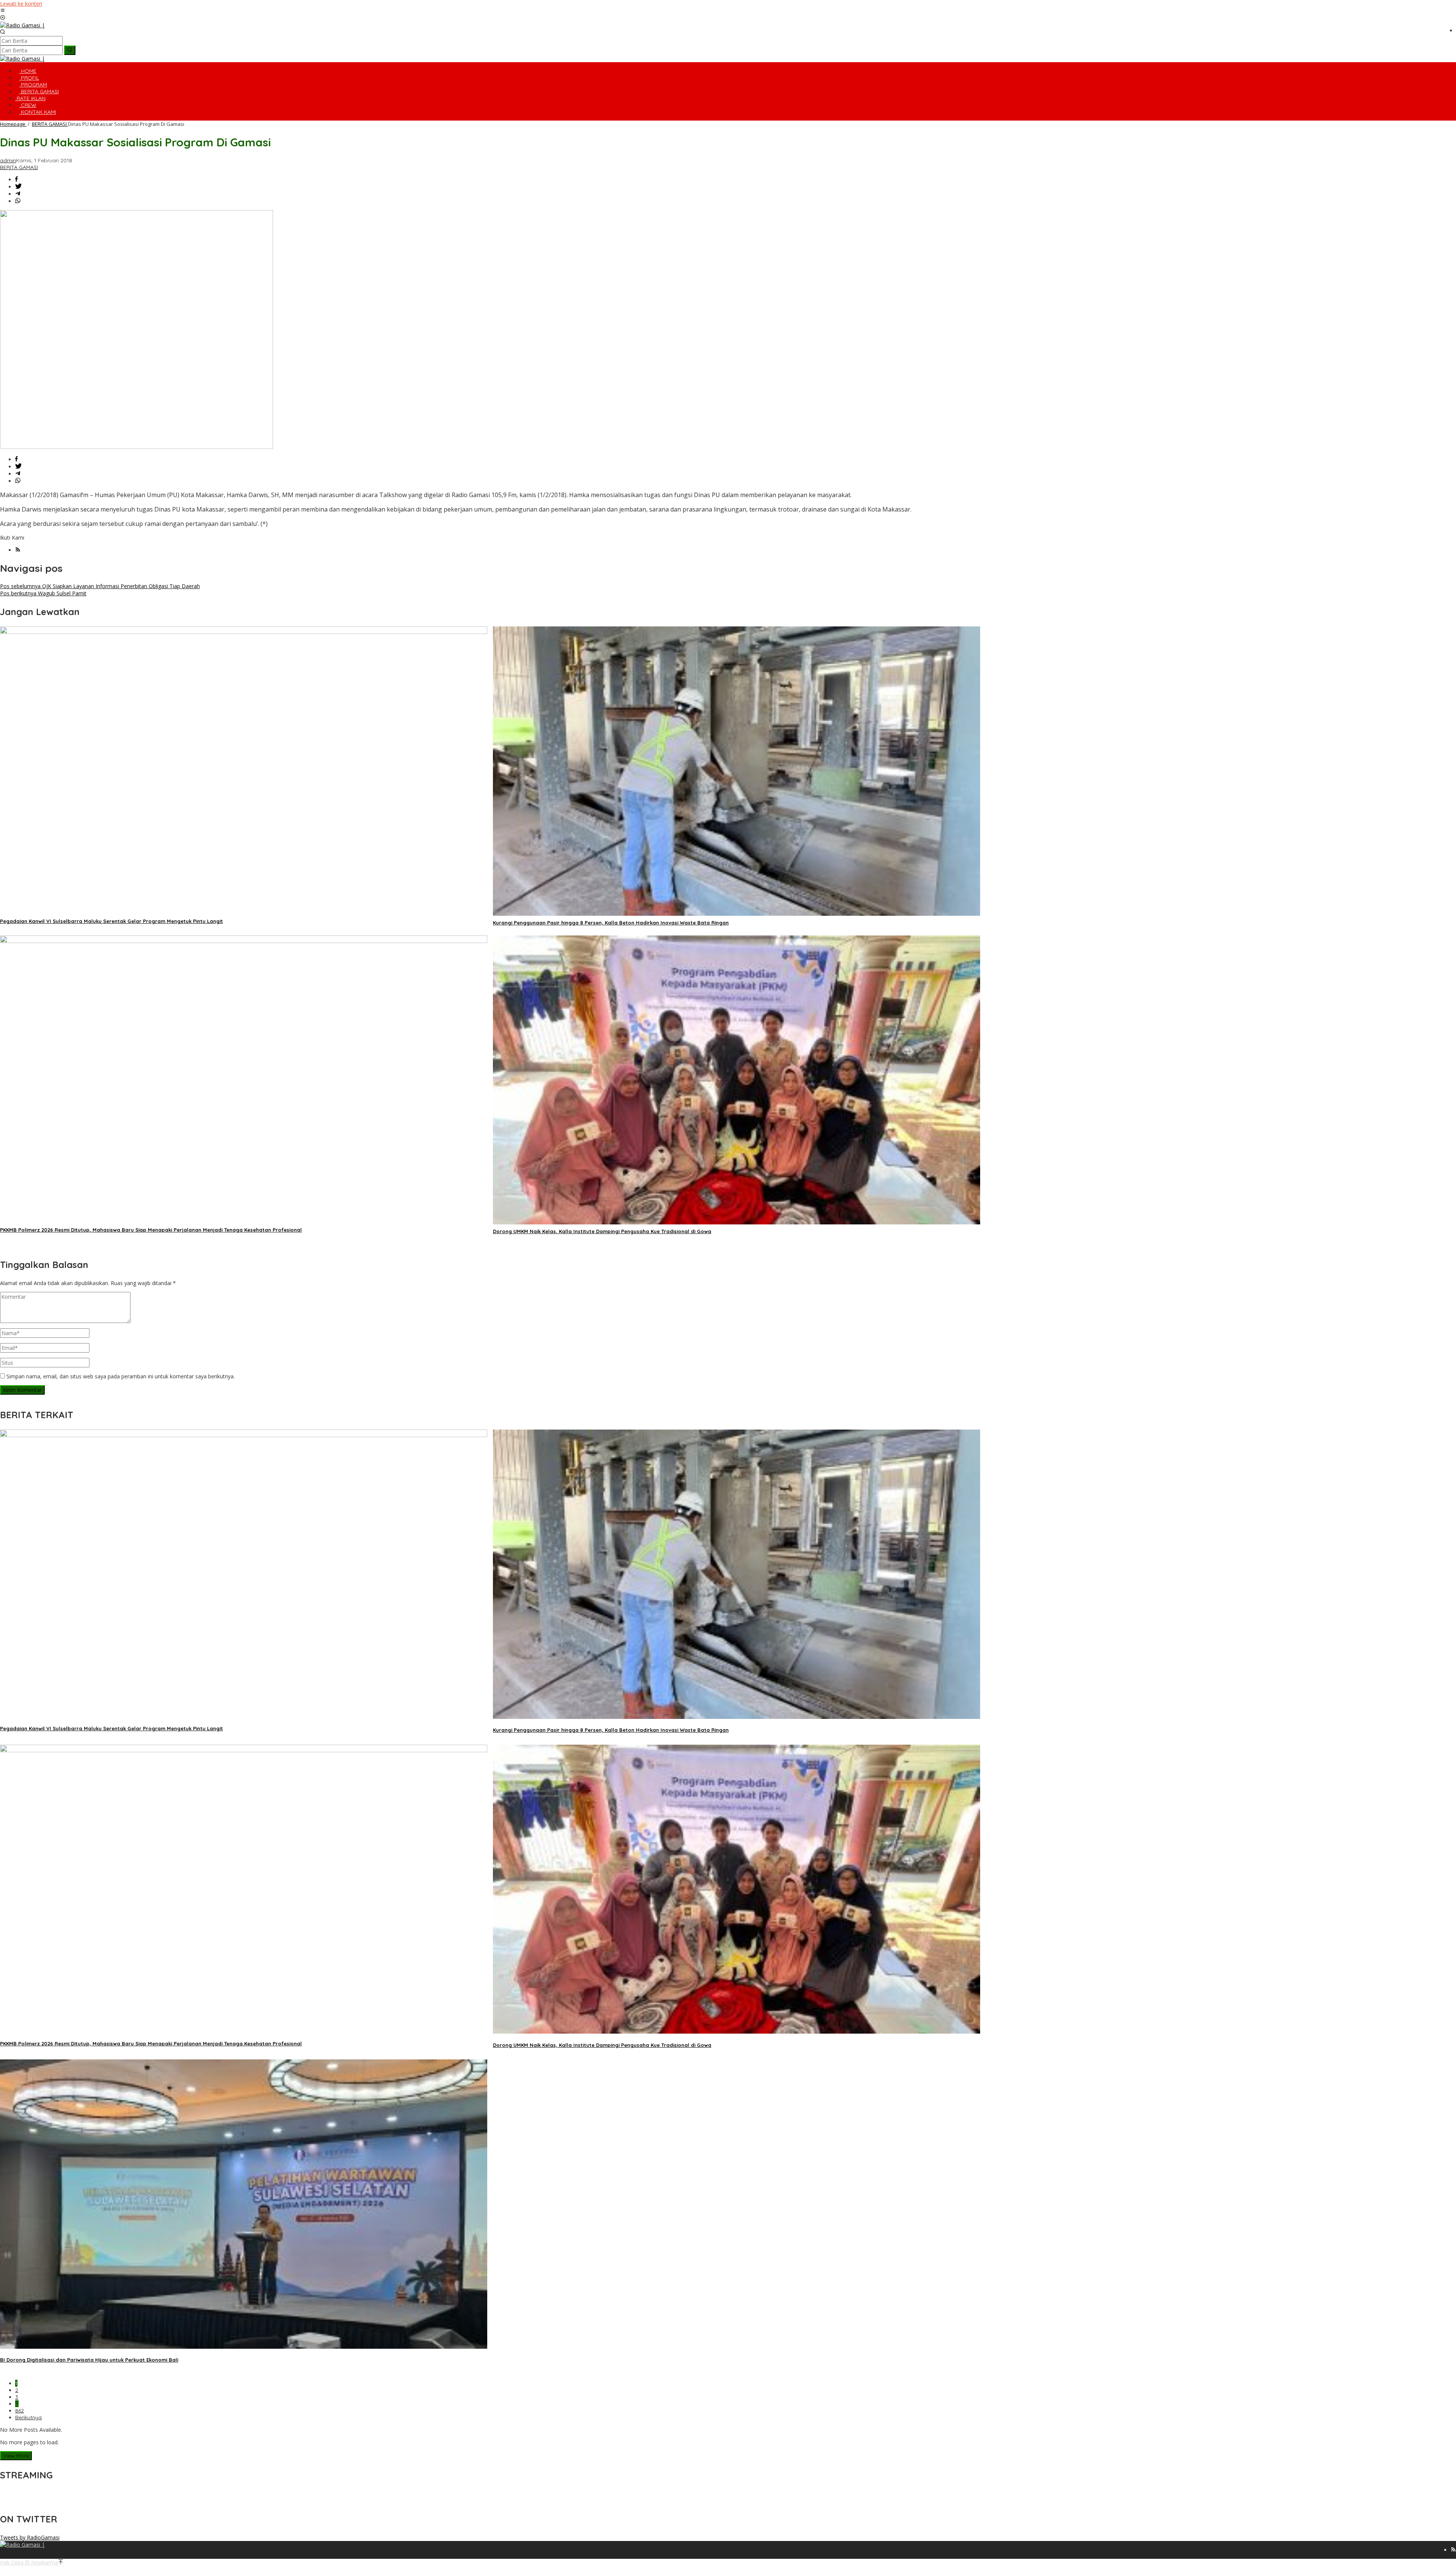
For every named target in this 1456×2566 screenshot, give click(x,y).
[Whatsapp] (18, 201)
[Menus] (3, 11)
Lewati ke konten (21, 4)
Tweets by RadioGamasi (30, 2537)
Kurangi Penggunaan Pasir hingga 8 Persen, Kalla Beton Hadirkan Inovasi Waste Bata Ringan (611, 923)
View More (16, 2456)
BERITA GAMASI (19, 167)
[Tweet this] (18, 187)
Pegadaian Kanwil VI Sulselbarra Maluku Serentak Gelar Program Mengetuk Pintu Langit (111, 921)
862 (20, 2411)
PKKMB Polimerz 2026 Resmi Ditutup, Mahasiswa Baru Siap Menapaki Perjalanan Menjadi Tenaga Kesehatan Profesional (151, 1230)
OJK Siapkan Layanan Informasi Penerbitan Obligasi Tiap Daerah (100, 586)
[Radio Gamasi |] (22, 25)
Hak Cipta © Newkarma (29, 2562)
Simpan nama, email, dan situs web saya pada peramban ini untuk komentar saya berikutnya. (121, 1376)
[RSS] (18, 550)
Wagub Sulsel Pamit (43, 593)
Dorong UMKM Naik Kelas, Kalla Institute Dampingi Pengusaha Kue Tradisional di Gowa (602, 1231)
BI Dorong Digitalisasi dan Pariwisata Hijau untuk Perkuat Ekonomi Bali (89, 2360)
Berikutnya (28, 2417)
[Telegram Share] (18, 194)
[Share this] (16, 180)
